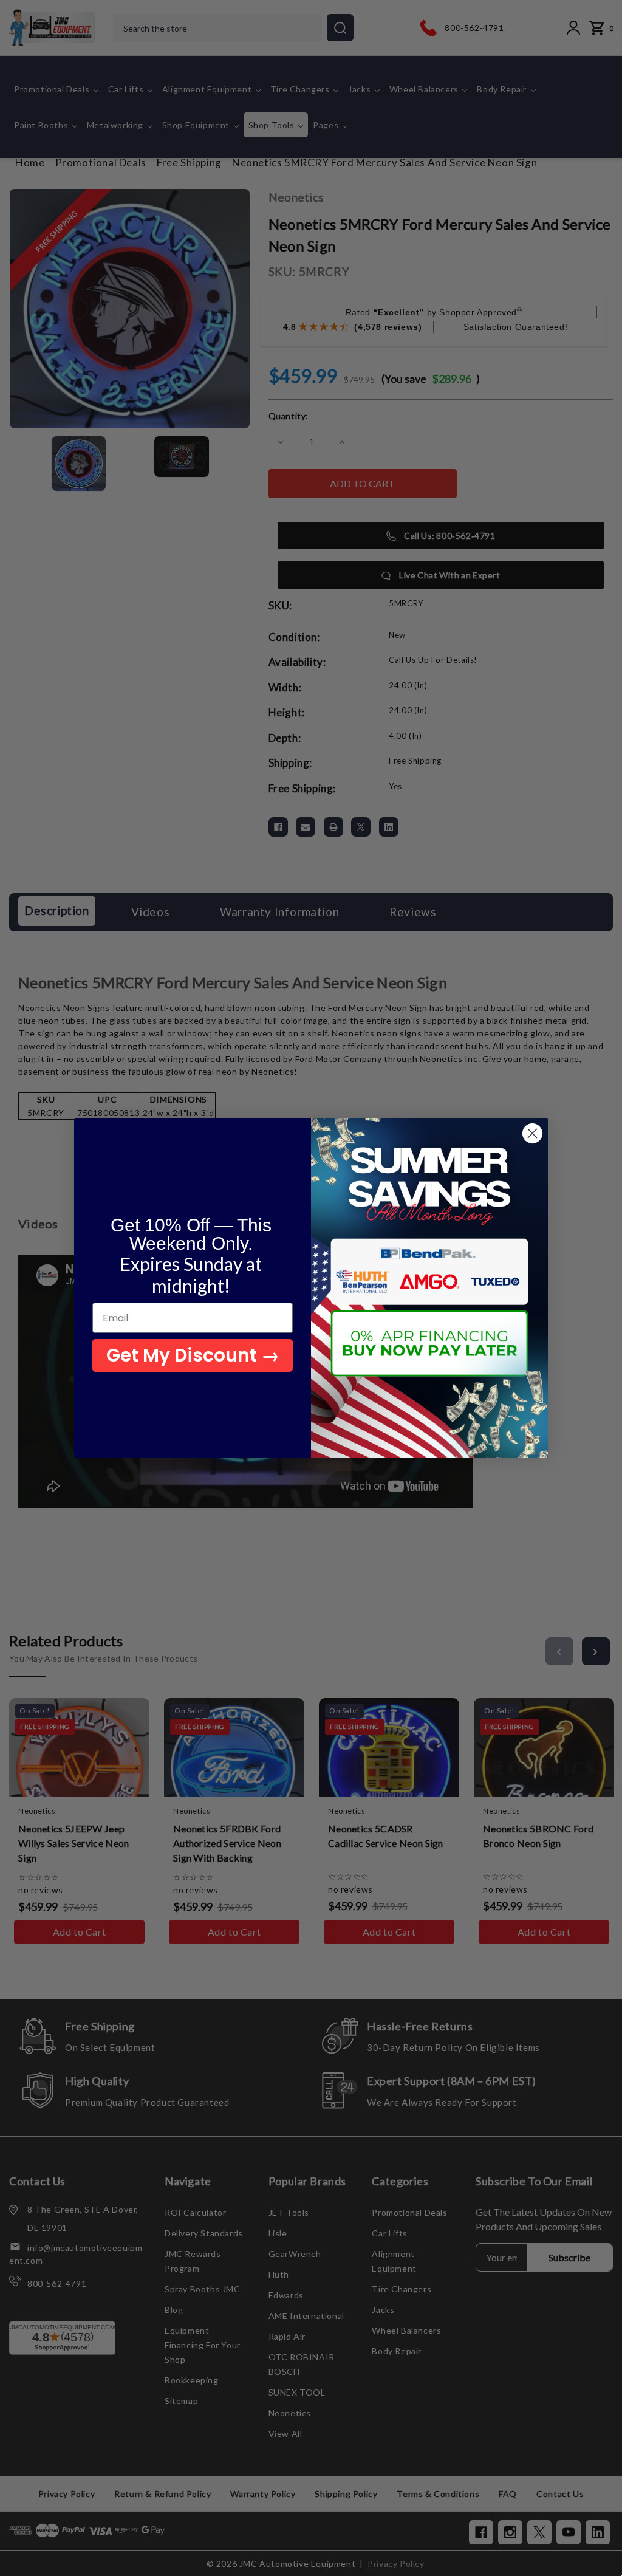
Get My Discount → (193, 1355)
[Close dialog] (532, 1133)
